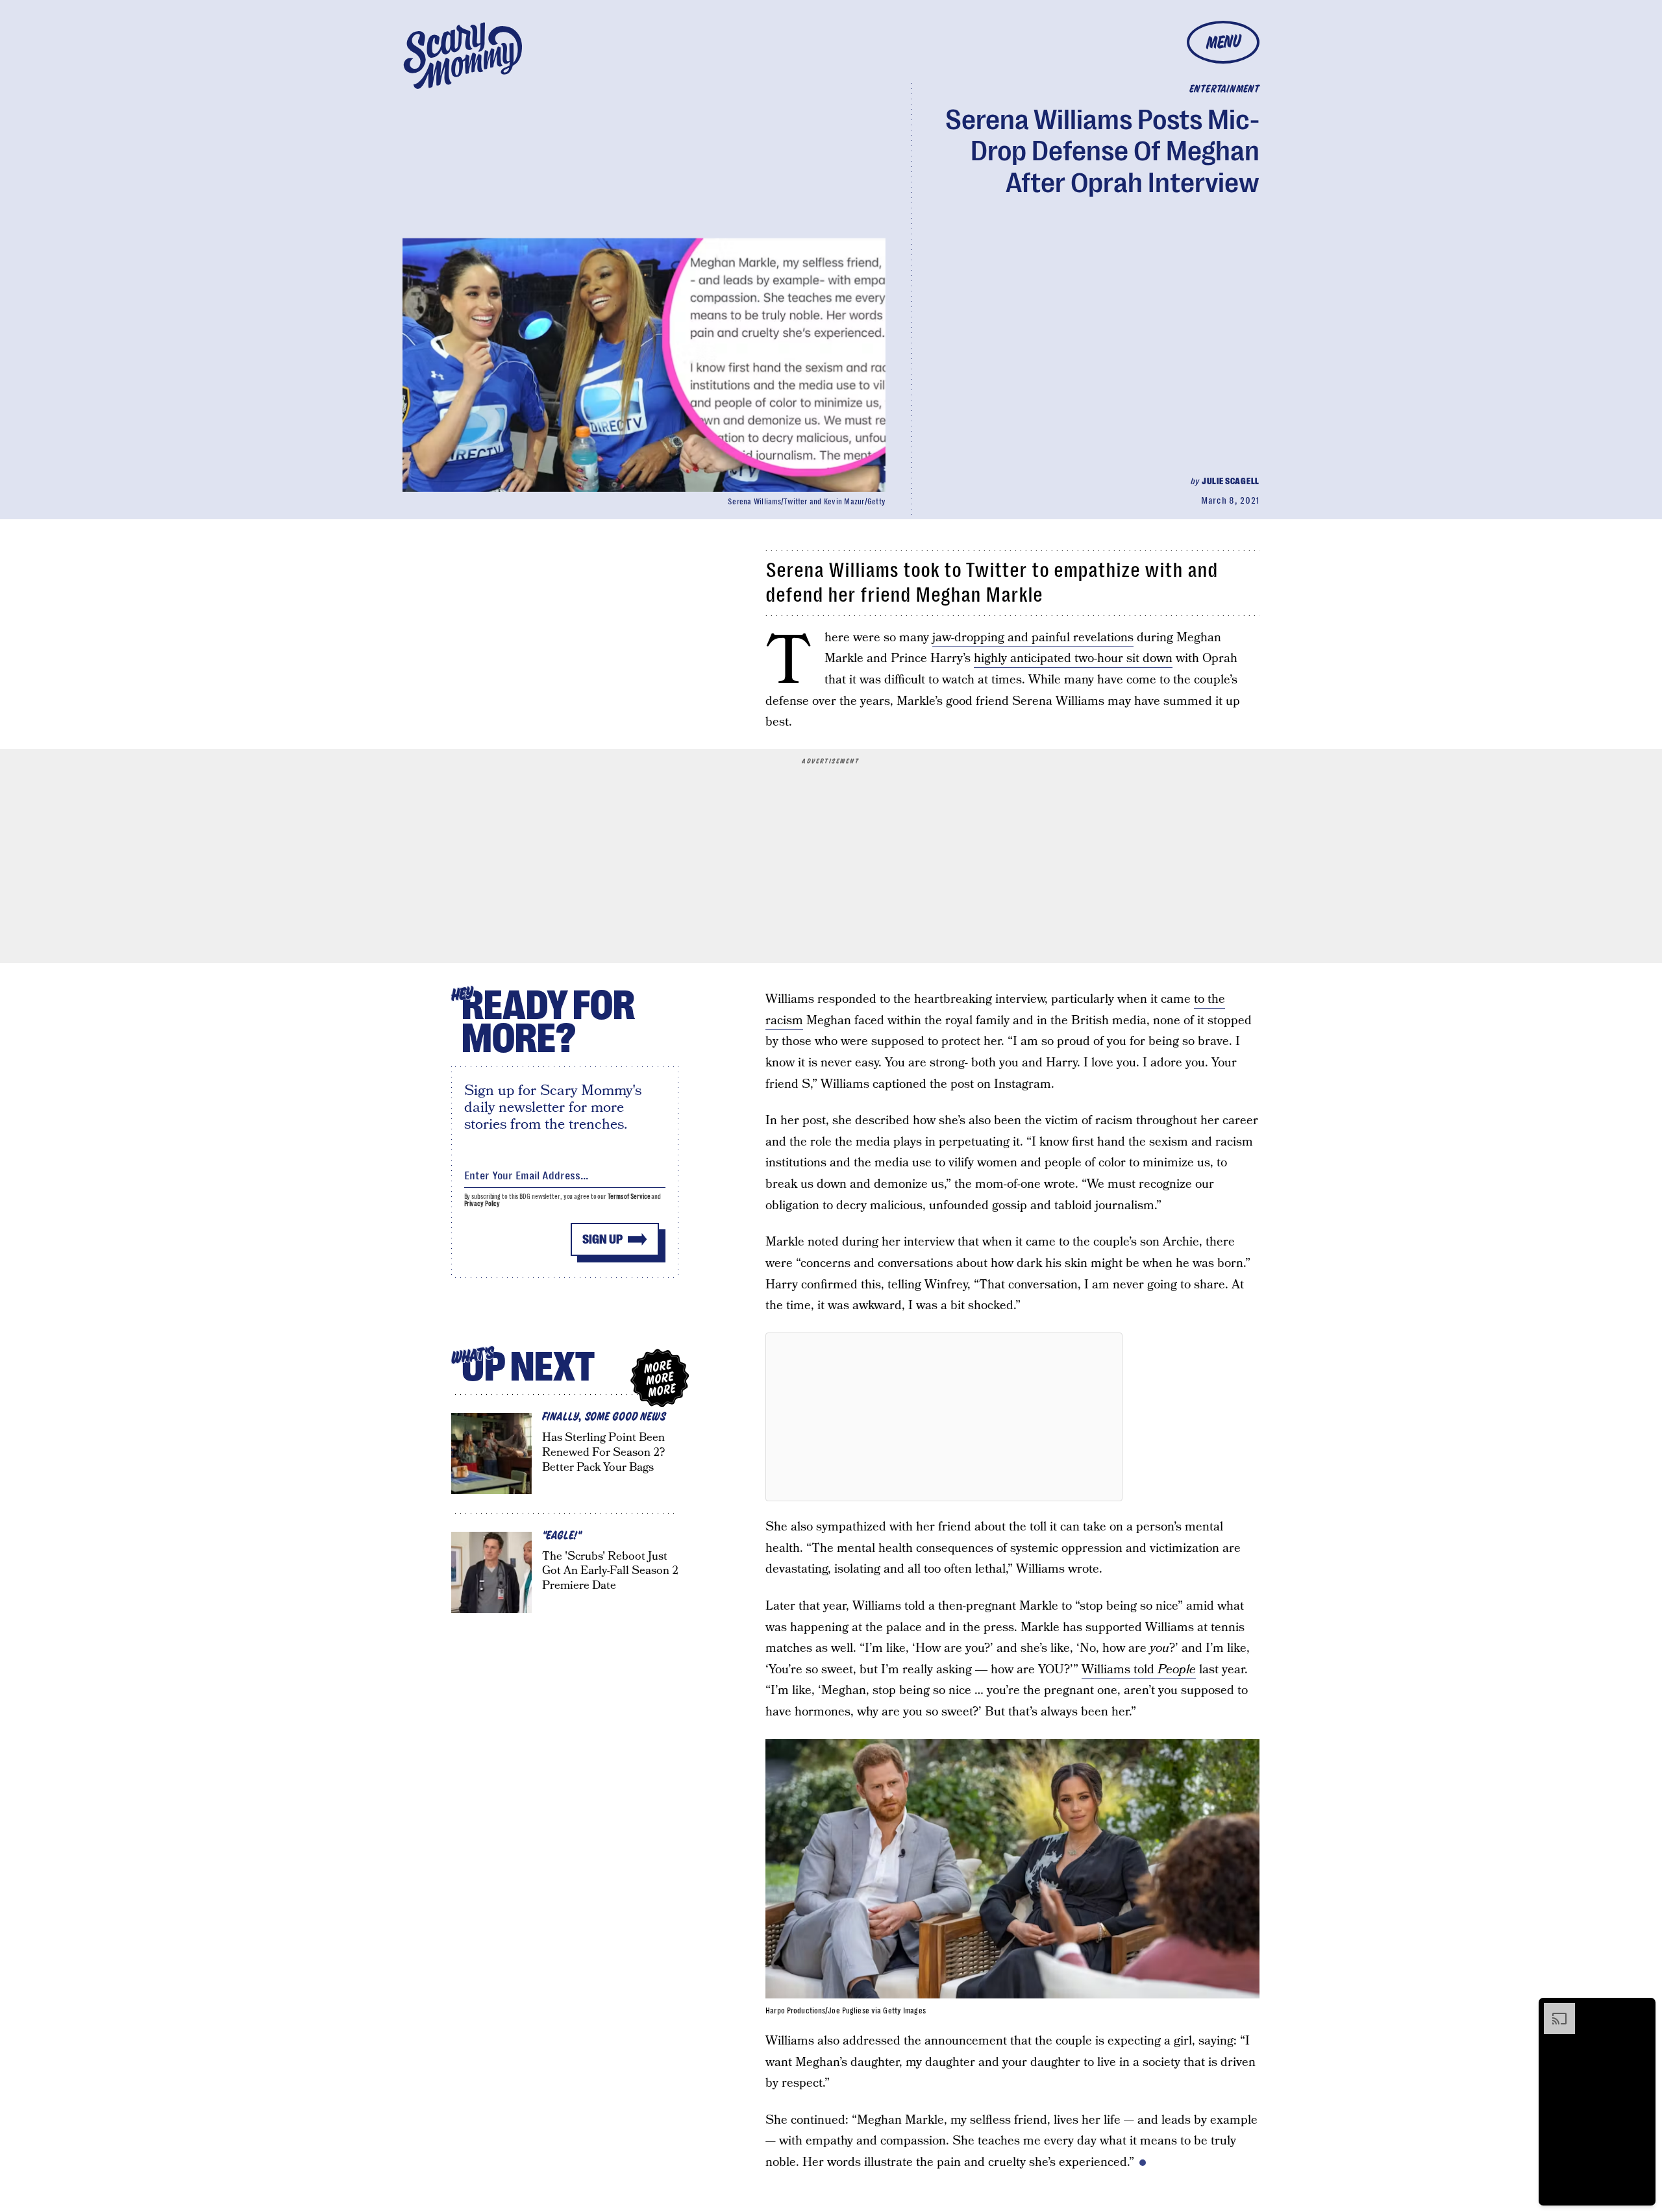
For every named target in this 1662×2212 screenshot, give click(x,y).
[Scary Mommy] (463, 55)
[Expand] (1553, 2009)
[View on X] (944, 1417)
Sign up (602, 1239)
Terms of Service (629, 1197)
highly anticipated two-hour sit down (1073, 658)
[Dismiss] (1641, 2009)
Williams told (1139, 1670)
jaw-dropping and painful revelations (1033, 638)
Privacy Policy (482, 1204)
